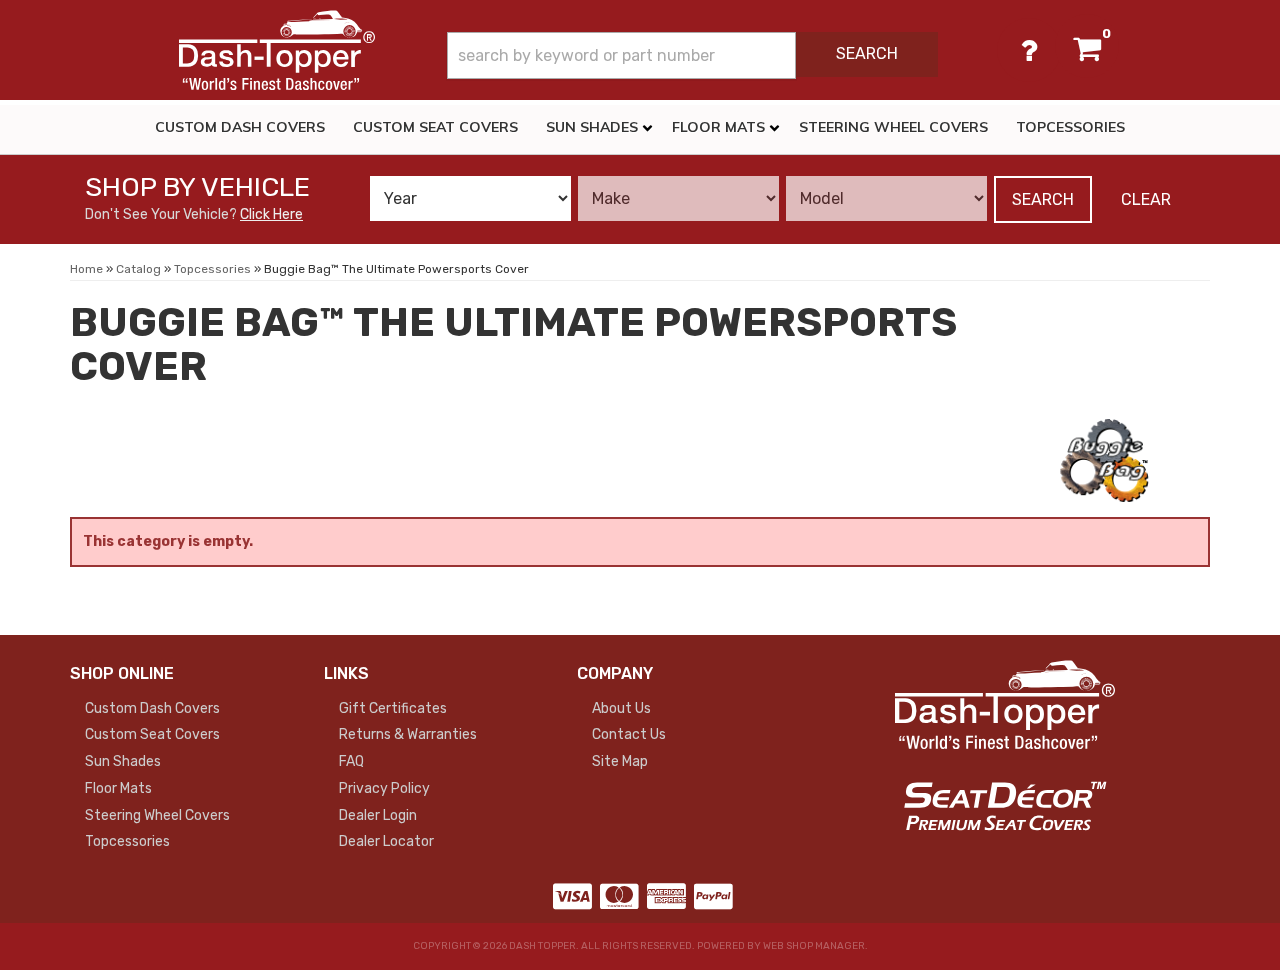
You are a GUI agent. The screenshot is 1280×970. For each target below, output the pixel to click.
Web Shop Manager (814, 946)
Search (1043, 199)
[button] (692, 55)
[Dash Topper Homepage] (277, 50)
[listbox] (470, 198)
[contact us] (1029, 50)
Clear (1146, 199)
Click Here (271, 214)
